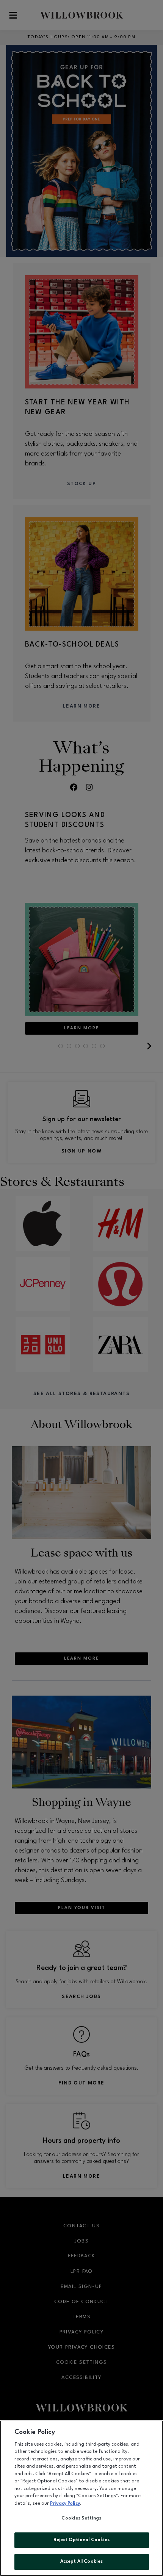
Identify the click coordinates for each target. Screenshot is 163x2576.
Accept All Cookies (81, 2562)
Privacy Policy (65, 2504)
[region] (81, 2498)
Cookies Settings (81, 2518)
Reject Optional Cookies (82, 2540)
